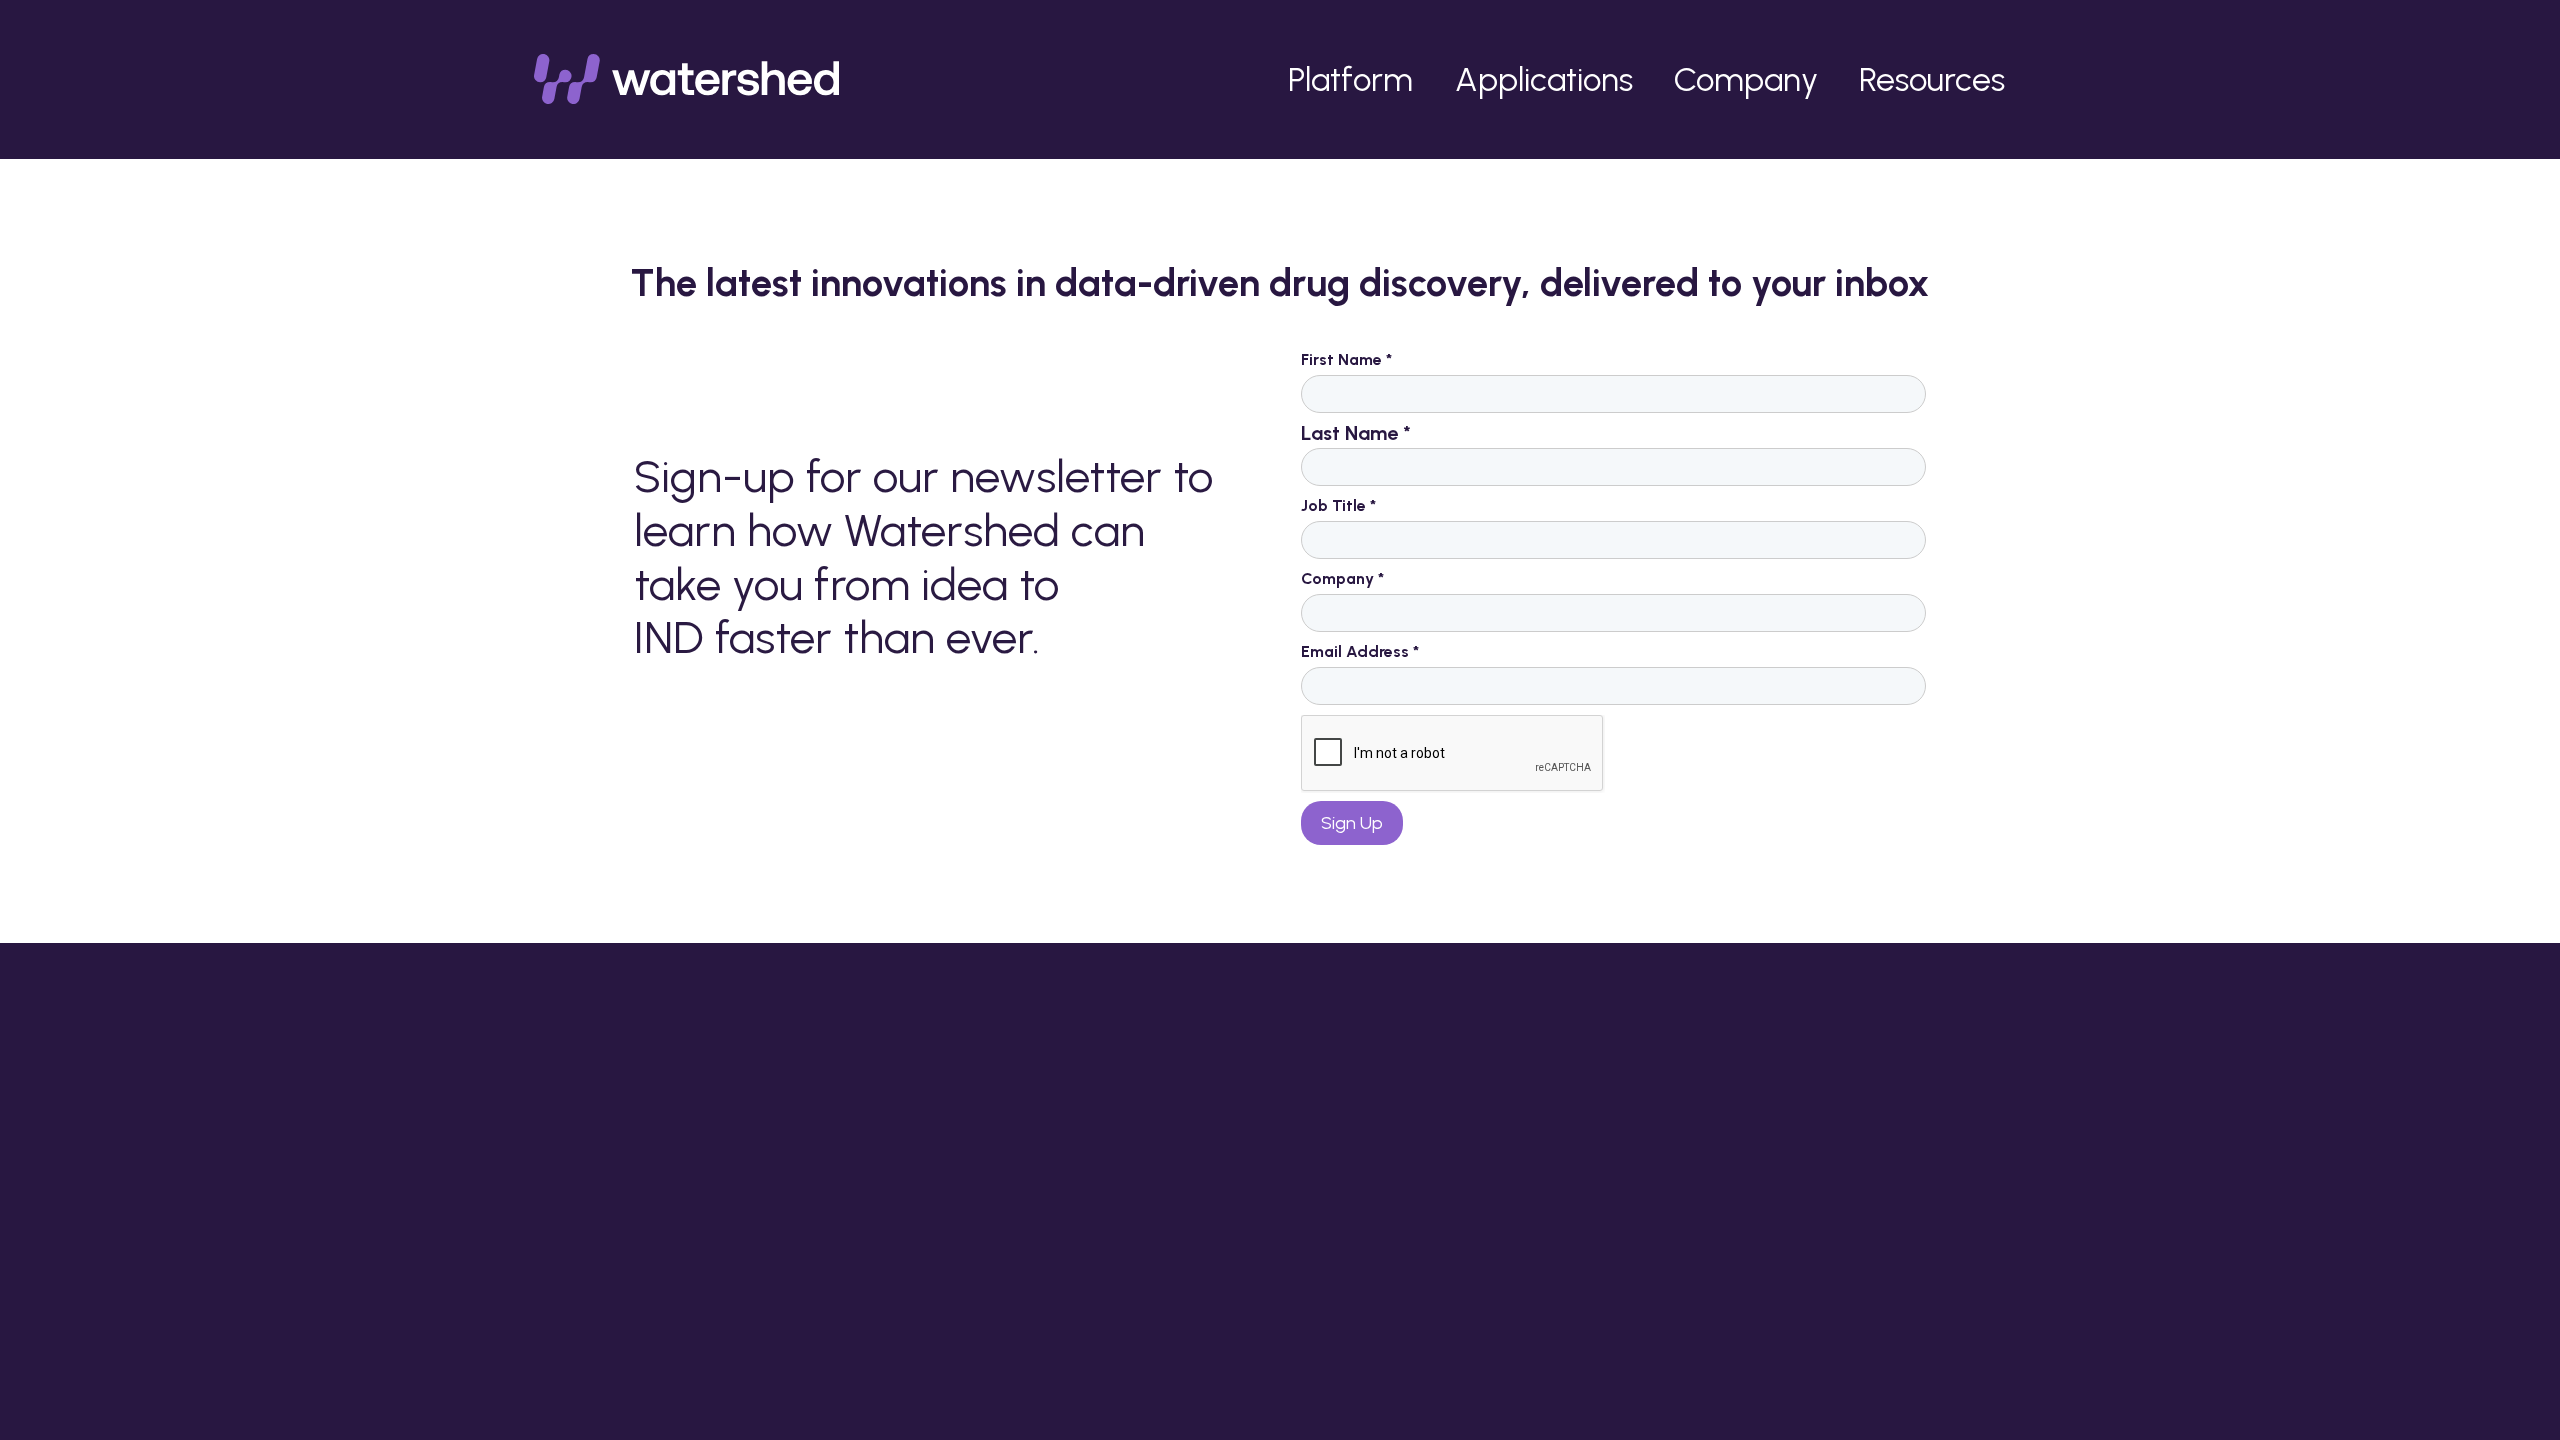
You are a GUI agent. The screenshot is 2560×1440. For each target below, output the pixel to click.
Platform (1350, 79)
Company (1746, 79)
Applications (1544, 79)
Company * (1342, 578)
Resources (1932, 79)
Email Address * (1360, 651)
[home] (686, 79)
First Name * (1346, 359)
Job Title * (1338, 505)
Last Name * (1356, 433)
